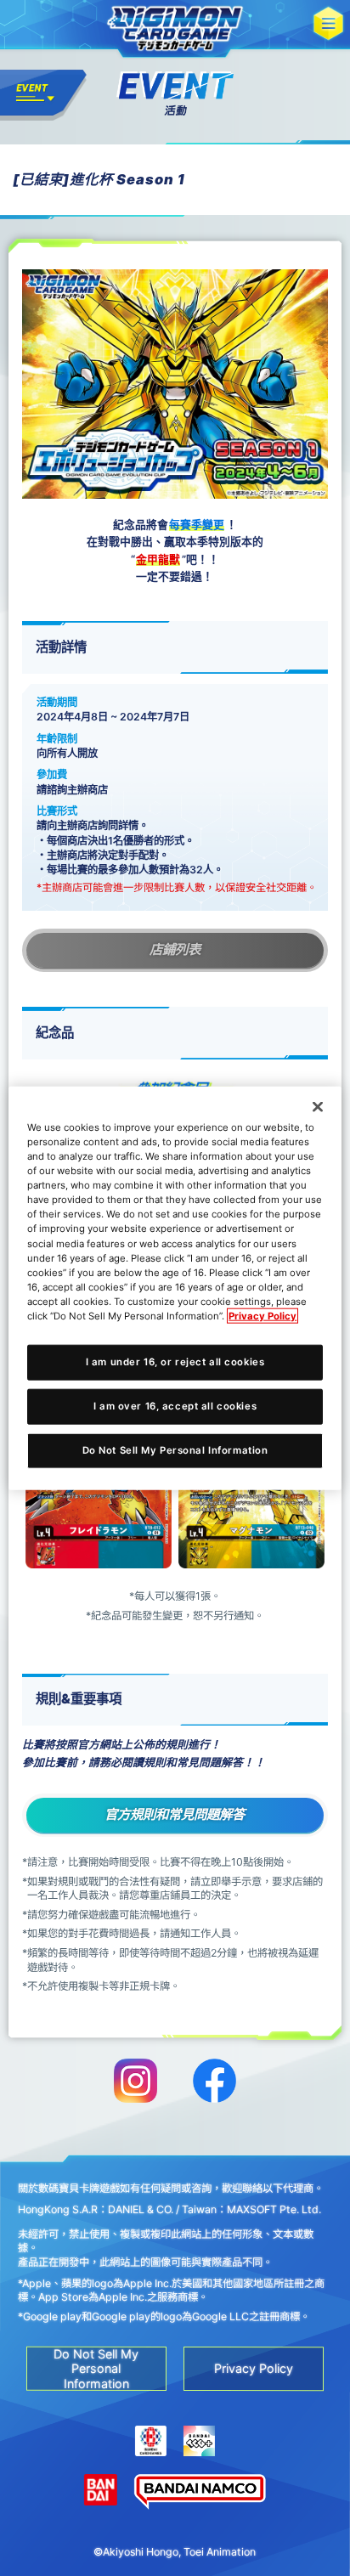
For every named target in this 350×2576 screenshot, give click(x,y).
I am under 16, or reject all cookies (175, 1362)
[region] (175, 1288)
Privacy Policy (262, 1315)
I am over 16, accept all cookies (175, 1405)
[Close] (318, 1107)
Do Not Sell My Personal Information (175, 1449)
